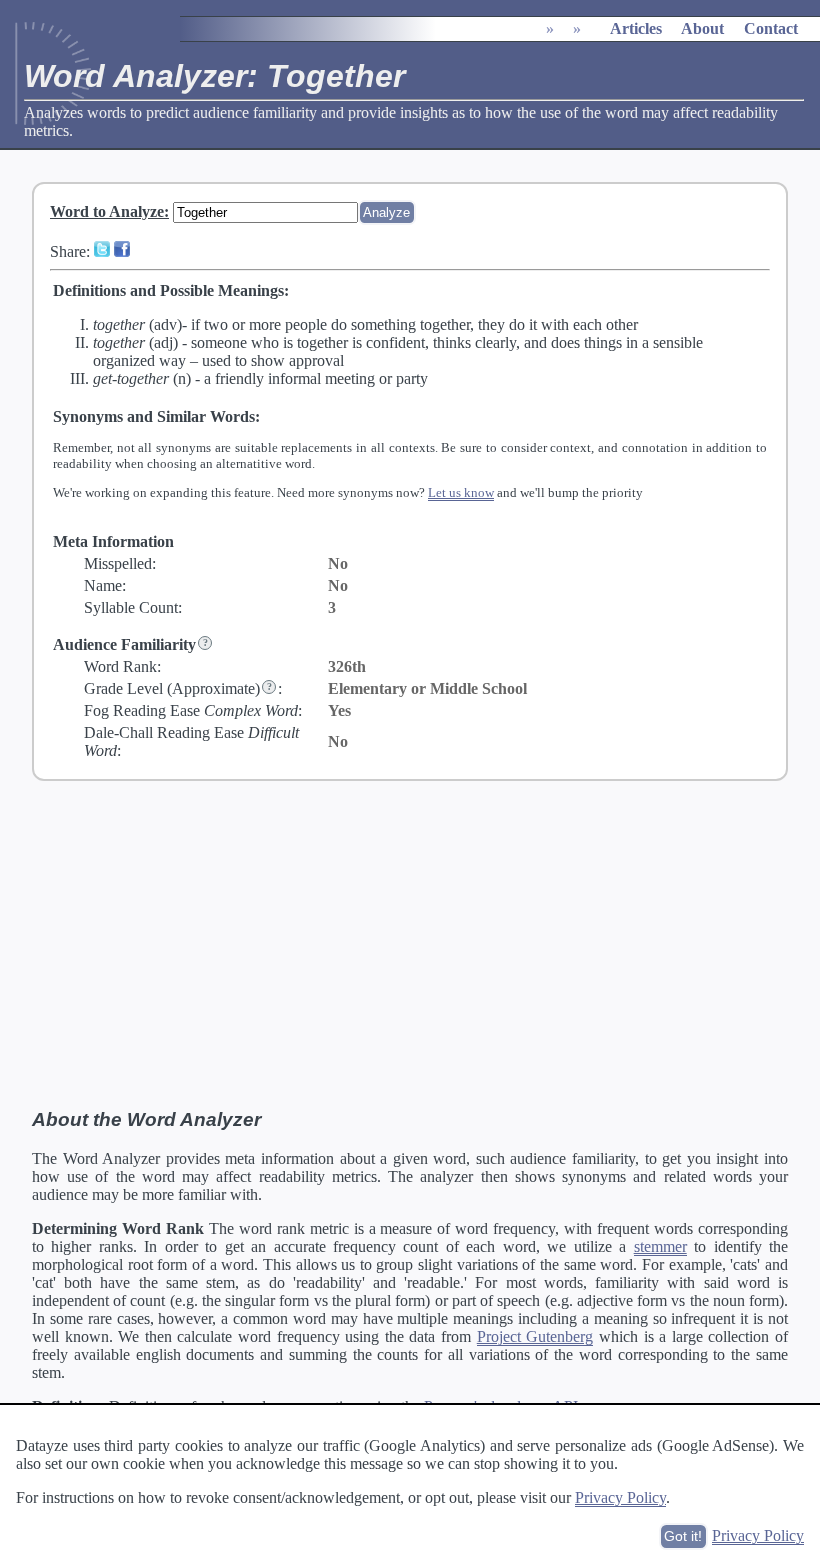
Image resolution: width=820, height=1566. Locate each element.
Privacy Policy (620, 1497)
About (702, 28)
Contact (771, 28)
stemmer (660, 1246)
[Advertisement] (410, 945)
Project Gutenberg (535, 1336)
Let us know (461, 492)
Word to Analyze (107, 211)
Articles (636, 28)
